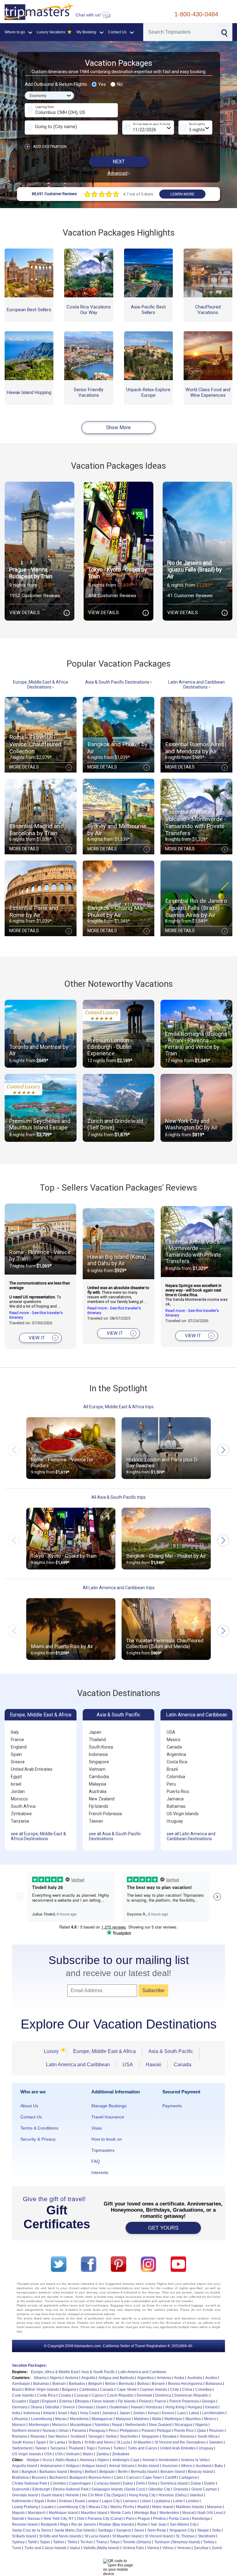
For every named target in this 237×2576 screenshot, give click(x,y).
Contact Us (31, 2117)
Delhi (141, 2483)
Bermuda (127, 2384)
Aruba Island (148, 2466)
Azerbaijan (21, 2384)
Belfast (91, 2472)
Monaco (19, 2425)
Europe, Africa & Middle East (55, 2372)
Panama (79, 2431)
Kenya (153, 2413)
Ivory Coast (90, 2413)
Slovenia (187, 2436)
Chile (175, 2390)
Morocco (19, 1799)
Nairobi (18, 2519)
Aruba (179, 2378)
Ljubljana (162, 2501)
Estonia (66, 2401)
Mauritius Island (94, 2513)
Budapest (77, 2478)
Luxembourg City (71, 2507)
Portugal (164, 2431)
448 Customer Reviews (112, 596)
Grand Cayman (204, 2489)
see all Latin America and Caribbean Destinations (191, 1836)
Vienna (153, 2548)
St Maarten (142, 2442)
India (16, 2413)
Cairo (118, 2478)
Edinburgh (41, 2489)
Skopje (203, 2530)
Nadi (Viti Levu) (210, 2513)
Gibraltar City (159, 2489)
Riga (64, 2524)
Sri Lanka (57, 2442)
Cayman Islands (153, 2390)
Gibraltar (52, 2407)
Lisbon (146, 2501)
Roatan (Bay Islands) (117, 2524)
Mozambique (81, 2425)
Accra (47, 2460)
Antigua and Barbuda (116, 2378)
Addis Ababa (66, 2460)
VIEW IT (42, 1338)
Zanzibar (201, 2548)
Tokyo (115, 2542)
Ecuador (19, 2401)
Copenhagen (80, 2483)
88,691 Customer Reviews (54, 194)
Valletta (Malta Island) (101, 2548)
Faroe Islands (103, 2401)
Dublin (210, 2483)
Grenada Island (25, 2495)
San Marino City (183, 2524)
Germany (20, 2407)
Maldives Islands (190, 2507)
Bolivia (143, 2384)
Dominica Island (174, 2483)
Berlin (123, 2472)
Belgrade (107, 2472)
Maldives (141, 2419)
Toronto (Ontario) (137, 2542)
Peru (171, 1784)
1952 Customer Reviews (35, 596)
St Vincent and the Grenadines (180, 2442)
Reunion (216, 2431)
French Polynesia (105, 1814)
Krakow (66, 2501)
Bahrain (59, 2384)
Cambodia (99, 1777)
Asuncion (170, 2466)
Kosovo (168, 2413)
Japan (95, 1732)
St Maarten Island (127, 2536)
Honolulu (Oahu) (173, 2495)
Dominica (163, 2395)
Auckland (204, 2466)
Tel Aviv (87, 2542)
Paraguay (97, 2431)
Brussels (39, 2478)
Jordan (18, 1791)
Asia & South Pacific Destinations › (118, 682)
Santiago (105, 2530)
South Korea (101, 1747)
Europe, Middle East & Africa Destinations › (40, 685)
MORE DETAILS (39, 767)
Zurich (217, 2548)
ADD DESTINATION (46, 147)
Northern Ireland (26, 2431)
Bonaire (158, 2384)
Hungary (195, 2407)
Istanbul (196, 2495)
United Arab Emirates (32, 1769)
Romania (20, 2436)
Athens (187, 2466)
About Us (29, 2106)
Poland (148, 2431)
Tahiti (32, 2542)
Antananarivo (51, 2466)
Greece (18, 1762)
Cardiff (170, 2478)
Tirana (101, 2542)
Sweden (216, 2442)
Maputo (18, 2513)
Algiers (103, 2460)
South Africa (23, 1806)
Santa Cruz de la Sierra (32, 2530)
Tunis (17, 2548)
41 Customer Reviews (190, 596)
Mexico (174, 1740)
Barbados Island (53, 2472)
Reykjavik (49, 2524)
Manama (214, 2507)
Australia (98, 1791)
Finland (145, 2401)
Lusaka (48, 2507)
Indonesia (98, 1754)
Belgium (95, 2384)
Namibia (102, 2425)
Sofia (216, 2530)
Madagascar (102, 2419)
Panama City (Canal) (105, 2519)
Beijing (76, 2472)
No (120, 84)
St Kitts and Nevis (99, 2442)
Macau (61, 2419)
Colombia (176, 1777)
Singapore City (182, 2530)
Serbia (111, 2436)
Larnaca (130, 2501)
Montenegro (39, 2425)
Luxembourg (42, 2419)
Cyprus (98, 2395)
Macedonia (79, 2419)
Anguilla (88, 2378)
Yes (102, 84)
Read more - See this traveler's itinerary (36, 1315)
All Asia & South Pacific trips (118, 1497)
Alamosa (87, 2460)
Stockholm (207, 2536)
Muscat (188, 2513)
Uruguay (175, 1821)
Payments (172, 2106)
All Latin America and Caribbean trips (119, 1588)
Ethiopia (82, 2401)
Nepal (117, 2425)
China (187, 2390)
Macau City (98, 2507)
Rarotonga (201, 2519)
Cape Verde (127, 2390)
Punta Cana (179, 2519)
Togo (91, 2448)
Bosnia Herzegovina (185, 2384)
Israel (16, 1784)
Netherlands (136, 2425)
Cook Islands (23, 2395)
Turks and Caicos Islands (46, 2548)
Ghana (36, 2407)
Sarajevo (124, 2530)
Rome (142, 2524)
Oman (64, 2431)
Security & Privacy (38, 2139)
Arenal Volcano (122, 2466)
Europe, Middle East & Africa (41, 1715)
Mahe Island (162, 2507)
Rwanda (38, 2436)
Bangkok (29, 2472)
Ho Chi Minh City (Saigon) (104, 2495)
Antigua (72, 2466)
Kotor (52, 2501)
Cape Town (152, 2478)
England (19, 1747)
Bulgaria (69, 2390)
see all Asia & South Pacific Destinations (115, 1836)
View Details (38, 613)
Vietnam (97, 1769)
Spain (16, 1754)
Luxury (53, 2051)
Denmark (144, 2395)
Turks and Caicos (142, 2448)
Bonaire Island (173, 2472)
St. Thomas (185, 2536)
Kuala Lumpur (87, 2501)
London (192, 2501)
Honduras (154, 2407)
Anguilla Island (25, 2466)
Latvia (194, 2413)
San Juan (159, 2524)
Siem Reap (157, 2530)
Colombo (58, 2483)
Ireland (49, 2413)
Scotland (78, 2436)
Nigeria (202, 2425)
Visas (97, 2128)
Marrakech (37, 2513)
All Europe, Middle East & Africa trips (118, 1407)
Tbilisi (72, 2542)
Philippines (129, 2431)
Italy (15, 1732)
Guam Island (52, 2495)
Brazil (172, 1769)
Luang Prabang (25, 2507)
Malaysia (98, 1784)
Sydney (18, 2542)
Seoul (139, 2530)
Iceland (211, 2407)
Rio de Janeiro (84, 2524)
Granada (181, 2489)
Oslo (81, 2519)
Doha (153, 2483)
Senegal (95, 2436)
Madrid (143, 2507)
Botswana (214, 2384)
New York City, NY (59, 2519)
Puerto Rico (178, 1791)
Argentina (176, 1754)
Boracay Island (200, 2472)
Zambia (103, 2454)
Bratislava (20, 2478)
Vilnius (168, 2548)
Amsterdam (168, 2460)
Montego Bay (145, 2513)
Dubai (196, 2483)
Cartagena (188, 2478)
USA (171, 1732)
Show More (118, 427)
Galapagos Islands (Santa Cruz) (118, 2489)
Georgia (209, 2401)
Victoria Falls (133, 2548)
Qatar (202, 2431)
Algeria (56, 2378)
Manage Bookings (109, 2106)
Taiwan (96, 1821)
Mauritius (193, 2419)
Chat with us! (89, 15)
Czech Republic (120, 2395)
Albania (40, 2378)
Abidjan (33, 2460)
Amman (149, 2460)
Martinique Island (63, 2513)
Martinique (173, 2419)
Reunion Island (25, 2524)
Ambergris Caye (126, 2460)
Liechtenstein (213, 2413)
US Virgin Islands (183, 1814)
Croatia (65, 2395)
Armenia (164, 2378)
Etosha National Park (71, 2489)
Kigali (39, 2501)
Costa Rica (177, 1762)
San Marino (58, 2436)
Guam (101, 2407)
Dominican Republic (191, 2395)
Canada (174, 1747)
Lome (178, 2501)
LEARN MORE (182, 194)
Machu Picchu (122, 2507)
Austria (211, 2378)
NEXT (119, 162)
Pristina (159, 2519)
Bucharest (58, 2478)
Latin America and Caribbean (197, 1715)
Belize (110, 2384)
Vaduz (75, 2548)
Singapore (99, 1762)
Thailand (97, 1740)
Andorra (72, 2378)
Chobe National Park (30, 2483)
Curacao (81, 2395)
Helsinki (72, 2495)
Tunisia (104, 2448)
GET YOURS (163, 2228)
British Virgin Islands (42, 2390)
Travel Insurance (108, 2117)
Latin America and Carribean (142, 2372)
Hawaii (153, 2065)
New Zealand (102, 1799)
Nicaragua (183, 2425)
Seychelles (129, 2436)
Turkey (119, 2448)
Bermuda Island (144, 2472)
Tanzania (20, 1821)
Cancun (133, 2478)
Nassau (34, 2519)
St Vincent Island (159, 2536)
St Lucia (123, 2442)
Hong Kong (175, 2407)
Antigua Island (94, 2466)
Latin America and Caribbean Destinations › (196, 685)
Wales (88, 2454)
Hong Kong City (142, 2495)
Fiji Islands (99, 1806)
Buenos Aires (100, 2478)
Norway (49, 2431)
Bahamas (176, 1806)
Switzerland (22, 2448)
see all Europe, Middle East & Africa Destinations (38, 1836)
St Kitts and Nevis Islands (60, 2536)
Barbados (77, 2384)
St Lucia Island (97, 2536)
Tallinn (59, 2542)
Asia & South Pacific (118, 1715)
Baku (219, 2466)
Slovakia (169, 2436)
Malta (157, 2419)
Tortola (209, 2542)
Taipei (45, 2542)
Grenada (85, 2407)
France (17, 1740)
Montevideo (169, 2513)
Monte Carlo (121, 2513)
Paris (130, 2519)
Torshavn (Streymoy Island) (177, 2542)
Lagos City (111, 2501)
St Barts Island (24, 2536)
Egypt (16, 1777)
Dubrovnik (21, 2489)
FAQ (96, 2161)
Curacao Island (107, 2483)
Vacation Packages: (29, 2365)
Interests (100, 2172)
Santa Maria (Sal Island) (75, 2530)
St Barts (75, 2442)
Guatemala (118, 2407)
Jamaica (175, 1799)
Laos (182, 2413)
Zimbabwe (21, 1814)
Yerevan (184, 2548)
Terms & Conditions (39, 2128)
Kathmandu (22, 2501)
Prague (144, 2519)
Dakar (128, 2483)
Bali (15, 2472)
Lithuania (20, 2419)
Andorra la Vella (194, 2460)
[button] (223, 1450)
